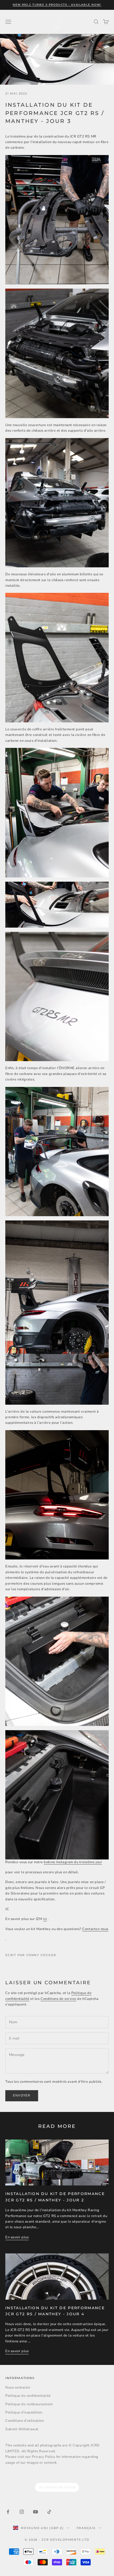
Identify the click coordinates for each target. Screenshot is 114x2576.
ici (45, 1919)
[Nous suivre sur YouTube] (36, 2512)
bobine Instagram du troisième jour (73, 1862)
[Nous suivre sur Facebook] (8, 2512)
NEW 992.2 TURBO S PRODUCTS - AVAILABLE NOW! (57, 5)
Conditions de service (58, 1999)
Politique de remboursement (29, 2404)
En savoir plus (17, 2237)
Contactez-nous (95, 1929)
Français (86, 2528)
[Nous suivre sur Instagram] (22, 2512)
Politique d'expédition (24, 2412)
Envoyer (22, 2095)
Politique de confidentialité (28, 2396)
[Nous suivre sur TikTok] (49, 2512)
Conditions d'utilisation (25, 2421)
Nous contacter (18, 2388)
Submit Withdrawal (22, 2429)
